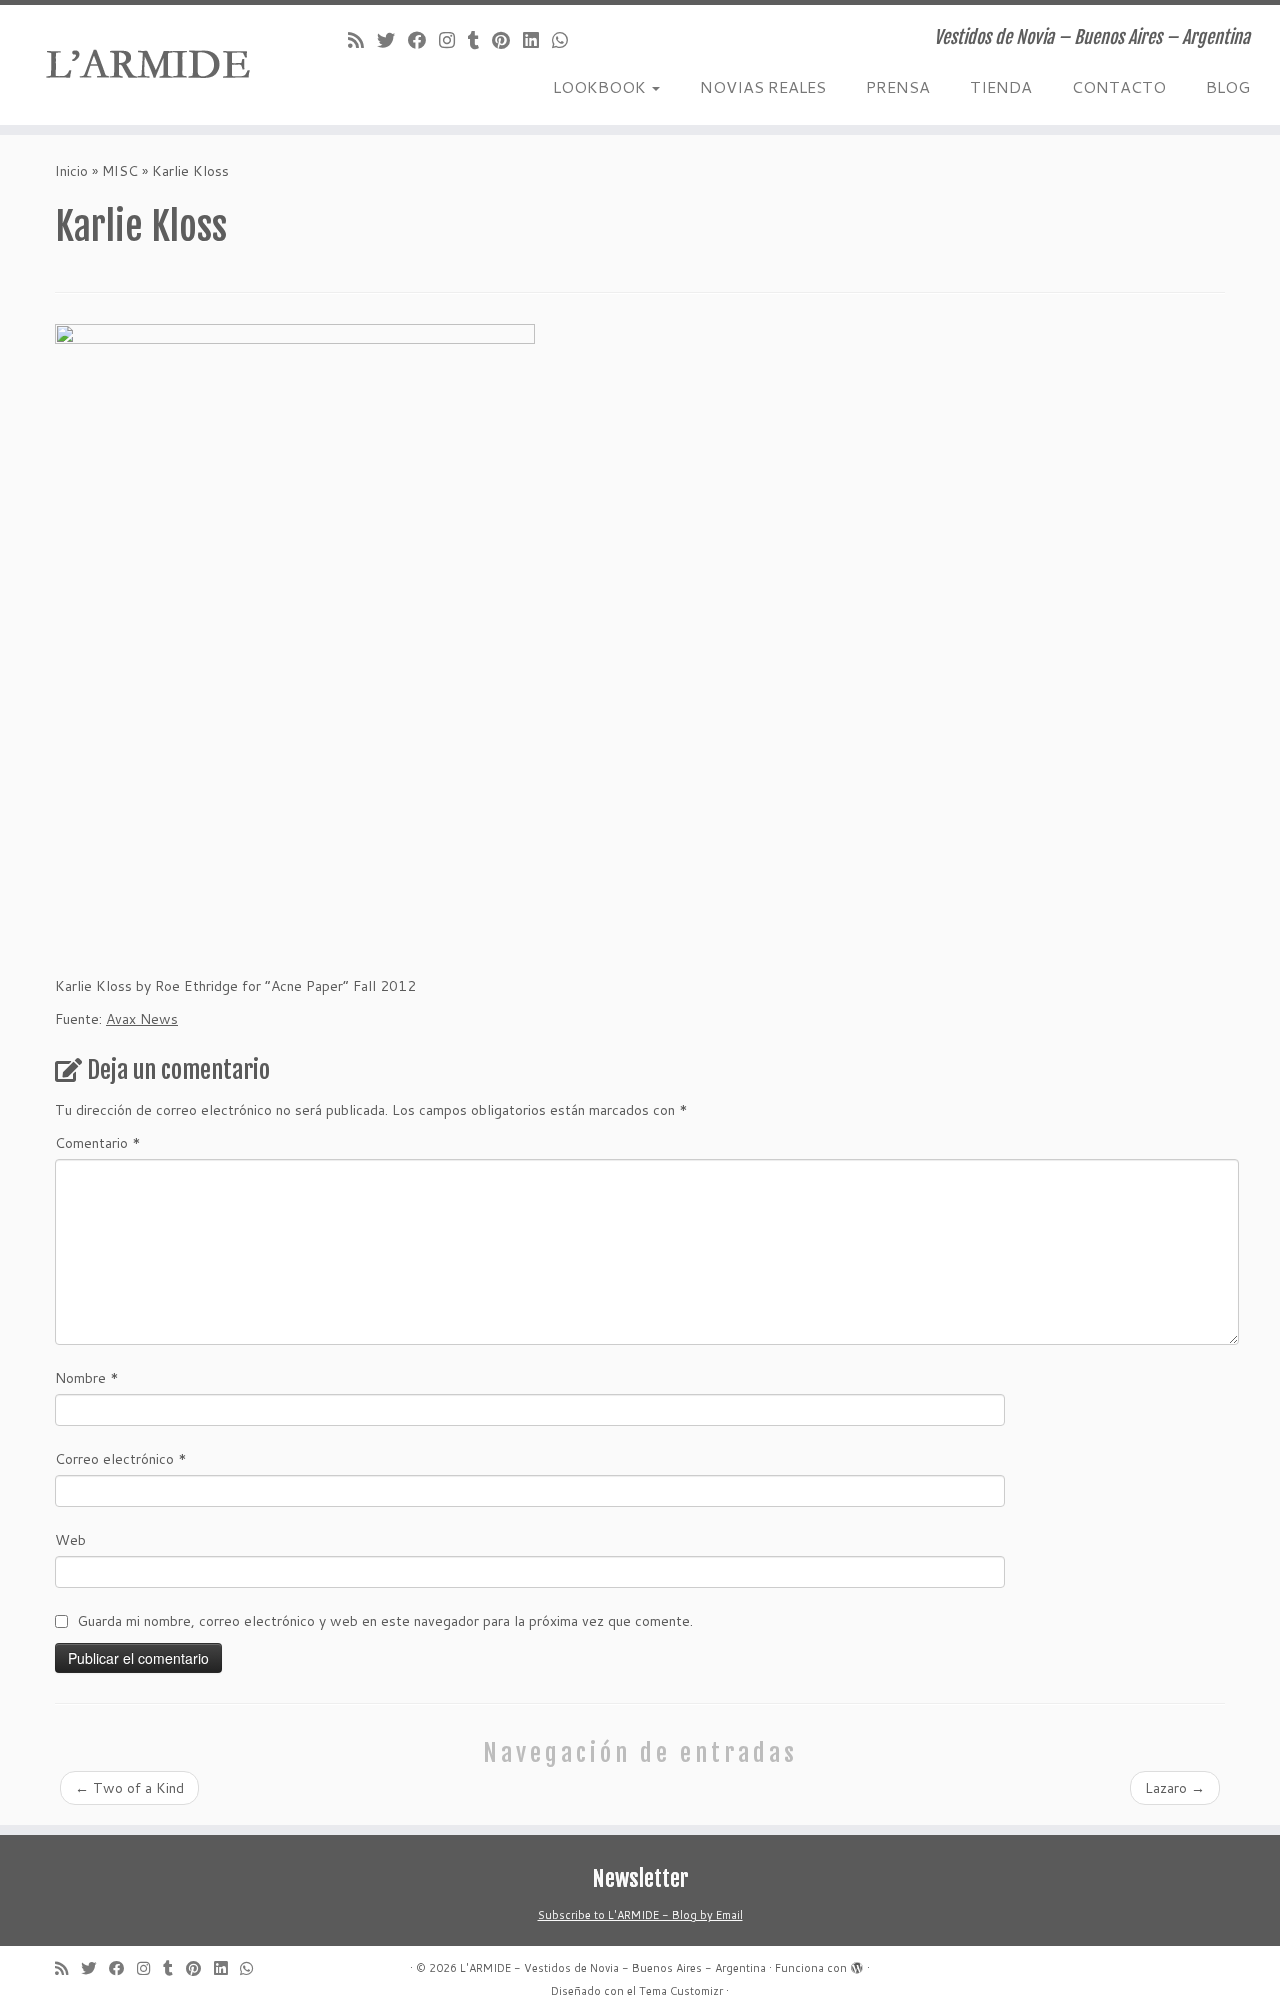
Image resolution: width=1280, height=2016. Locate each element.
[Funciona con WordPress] (857, 1964)
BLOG (1228, 86)
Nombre (87, 1378)
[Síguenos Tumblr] (480, 40)
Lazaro (1175, 1788)
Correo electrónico (121, 1459)
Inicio (71, 171)
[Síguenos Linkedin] (537, 40)
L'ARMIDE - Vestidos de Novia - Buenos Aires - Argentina (613, 1968)
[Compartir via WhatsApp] (566, 40)
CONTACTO (1119, 86)
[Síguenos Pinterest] (507, 40)
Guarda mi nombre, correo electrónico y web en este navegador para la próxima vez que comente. (385, 1621)
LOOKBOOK (601, 86)
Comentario (98, 1143)
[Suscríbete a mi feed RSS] (362, 40)
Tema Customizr (681, 1991)
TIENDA (1001, 86)
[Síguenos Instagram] (453, 40)
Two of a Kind (129, 1788)
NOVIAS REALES (763, 86)
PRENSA (898, 86)
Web (70, 1540)
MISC (120, 171)
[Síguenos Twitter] (392, 40)
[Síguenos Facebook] (423, 40)
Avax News (142, 1019)
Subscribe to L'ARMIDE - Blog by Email (640, 1915)
